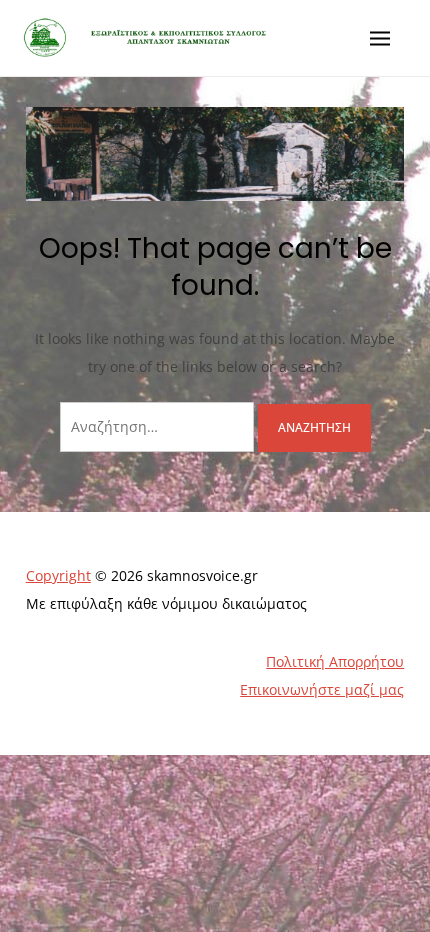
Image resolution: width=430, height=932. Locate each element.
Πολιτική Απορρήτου (335, 661)
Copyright (58, 575)
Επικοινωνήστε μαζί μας (322, 689)
